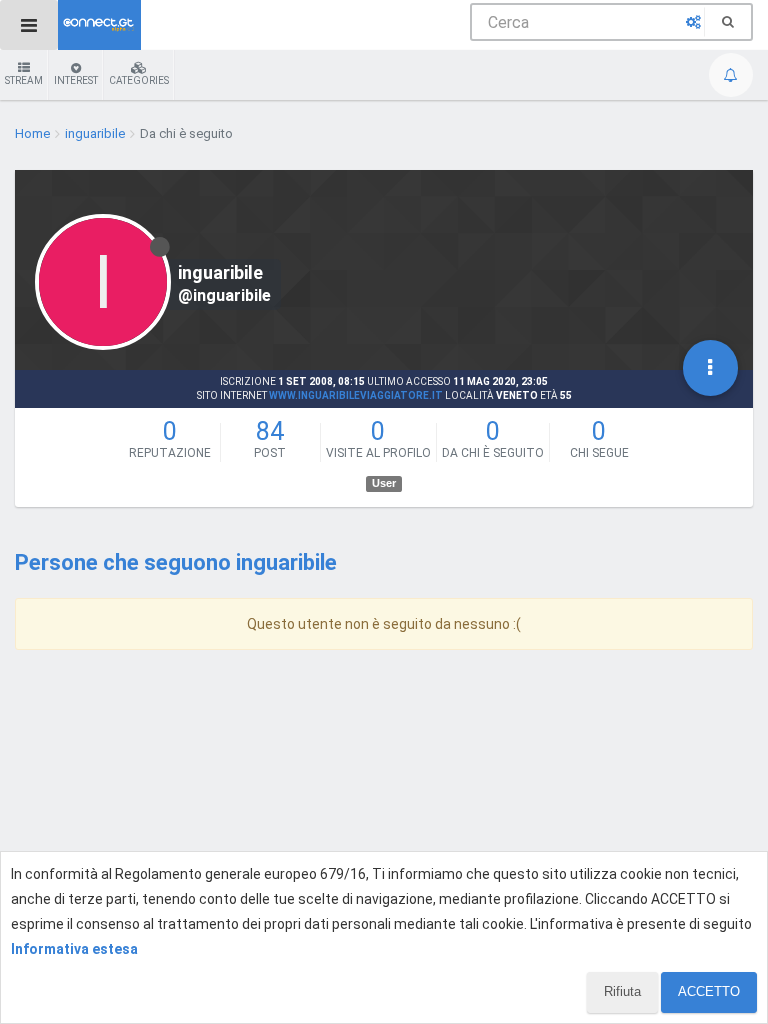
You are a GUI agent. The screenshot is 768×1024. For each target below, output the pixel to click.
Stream (24, 80)
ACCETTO (709, 991)
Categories (139, 80)
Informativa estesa (74, 949)
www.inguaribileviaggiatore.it (356, 395)
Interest (76, 80)
